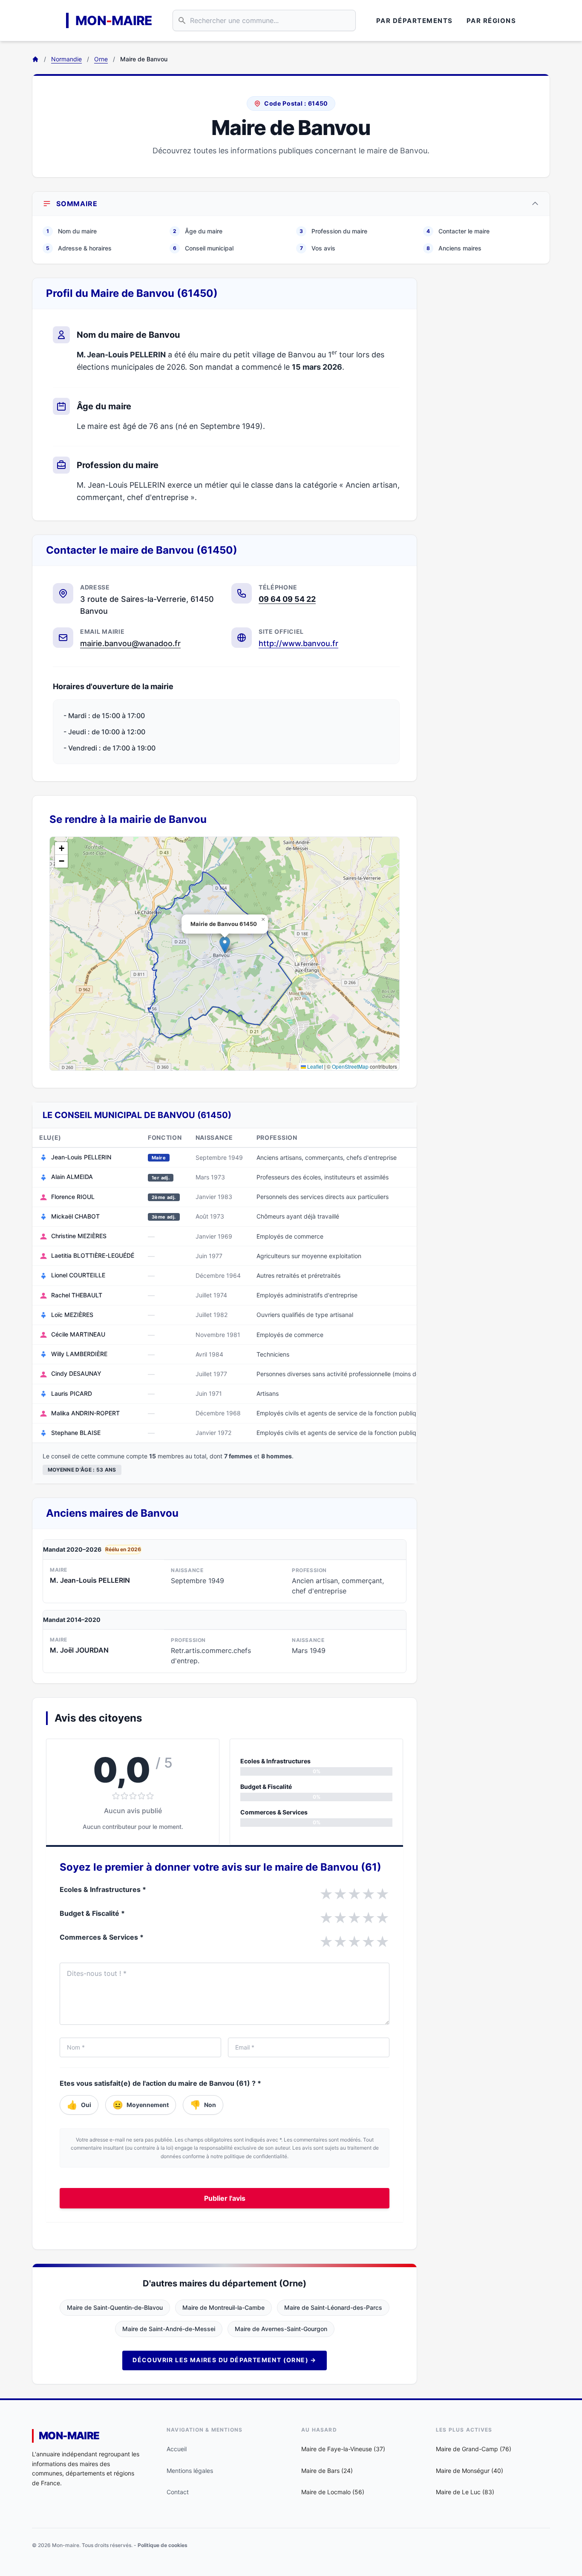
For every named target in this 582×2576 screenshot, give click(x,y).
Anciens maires (454, 248)
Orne (101, 59)
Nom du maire (72, 231)
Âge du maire (198, 231)
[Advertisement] (490, 405)
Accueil (177, 2449)
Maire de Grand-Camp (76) (474, 2449)
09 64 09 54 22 (287, 599)
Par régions (491, 21)
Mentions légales (190, 2471)
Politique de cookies (163, 2545)
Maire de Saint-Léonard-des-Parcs (333, 2307)
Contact (178, 2492)
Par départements (415, 21)
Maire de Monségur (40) (470, 2471)
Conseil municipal (203, 248)
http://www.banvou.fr (298, 643)
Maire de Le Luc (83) (465, 2492)
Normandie (66, 59)
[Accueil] (35, 59)
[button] (225, 945)
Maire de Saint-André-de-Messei (169, 2329)
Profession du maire (333, 231)
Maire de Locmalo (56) (333, 2492)
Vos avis (318, 248)
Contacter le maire (458, 231)
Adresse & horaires (79, 248)
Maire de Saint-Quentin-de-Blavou (115, 2307)
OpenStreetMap (350, 1066)
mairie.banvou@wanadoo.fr (130, 643)
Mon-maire (69, 2436)
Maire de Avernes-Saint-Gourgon (281, 2329)
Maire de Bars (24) (327, 2471)
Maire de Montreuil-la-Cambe (223, 2307)
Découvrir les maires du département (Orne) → (225, 2360)
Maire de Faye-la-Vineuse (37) (343, 2449)
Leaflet (314, 1066)
